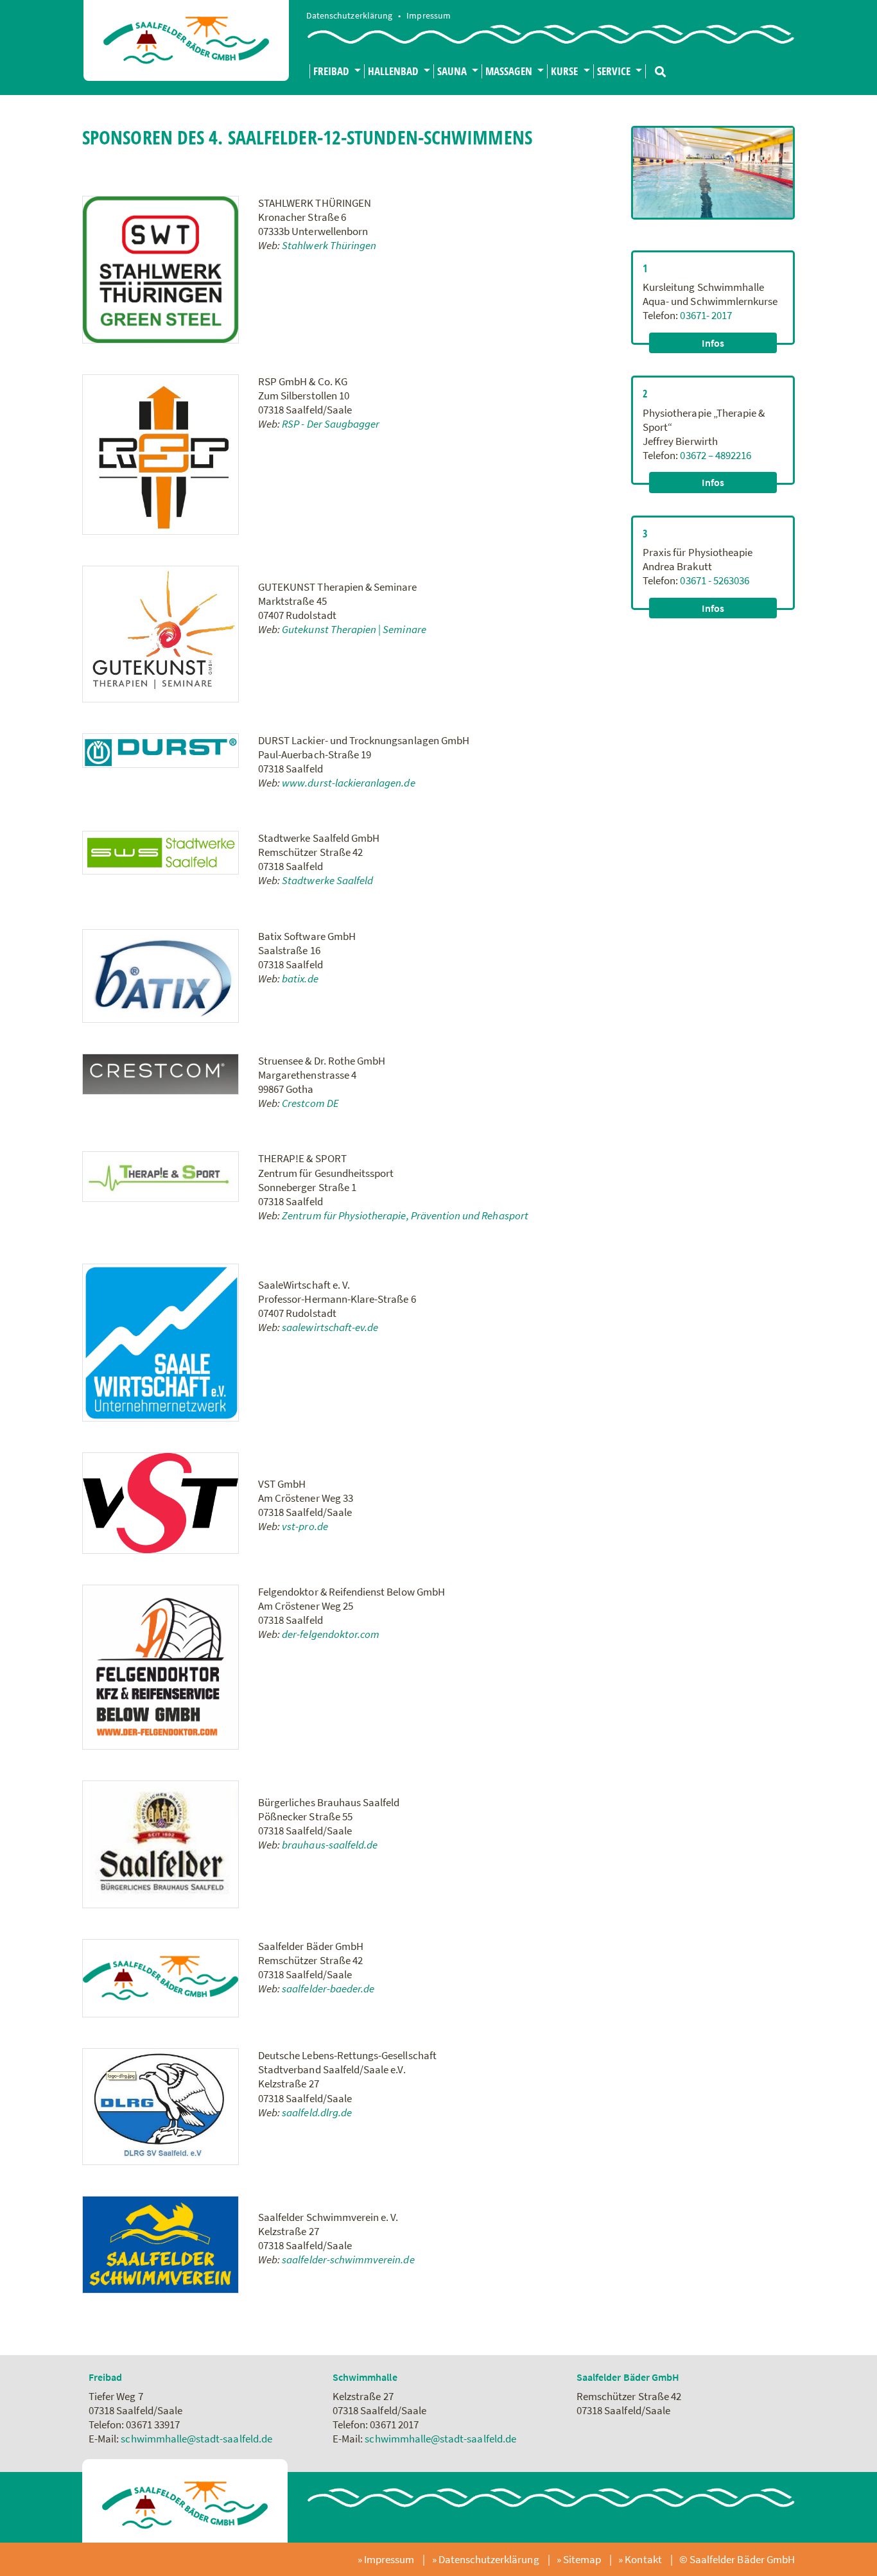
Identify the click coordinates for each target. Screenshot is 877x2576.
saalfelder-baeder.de (328, 1989)
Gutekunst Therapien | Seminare (354, 629)
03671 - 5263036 (715, 580)
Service (615, 71)
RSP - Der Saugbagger (332, 424)
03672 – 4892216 (716, 455)
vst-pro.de (305, 1526)
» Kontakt (641, 2559)
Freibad (332, 71)
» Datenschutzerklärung (487, 2559)
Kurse (566, 71)
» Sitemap (580, 2559)
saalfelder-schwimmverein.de (348, 2259)
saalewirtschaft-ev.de (330, 1327)
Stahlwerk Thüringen (330, 245)
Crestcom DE (310, 1103)
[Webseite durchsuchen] (656, 66)
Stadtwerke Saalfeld (327, 880)
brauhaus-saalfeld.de (330, 1845)
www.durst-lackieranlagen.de (348, 783)
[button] (713, 343)
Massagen (510, 71)
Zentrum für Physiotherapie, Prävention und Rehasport (405, 1215)
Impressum (428, 16)
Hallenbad (395, 71)
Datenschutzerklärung (350, 16)
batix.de (300, 979)
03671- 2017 (706, 315)
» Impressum (387, 2559)
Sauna (453, 71)
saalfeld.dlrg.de (317, 2112)
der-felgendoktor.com (331, 1634)
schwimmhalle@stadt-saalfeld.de (196, 2439)
